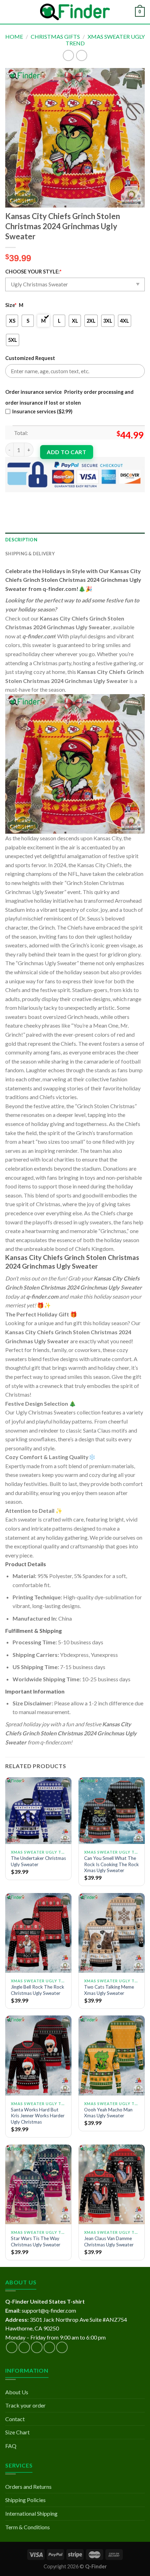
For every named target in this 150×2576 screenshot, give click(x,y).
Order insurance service (33, 392)
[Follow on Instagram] (24, 2347)
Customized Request (30, 358)
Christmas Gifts (55, 36)
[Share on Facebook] (24, 498)
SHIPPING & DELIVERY (30, 554)
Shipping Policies (25, 2500)
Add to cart (66, 452)
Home (14, 36)
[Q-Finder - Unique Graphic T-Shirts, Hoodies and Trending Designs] (75, 12)
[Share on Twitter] (37, 498)
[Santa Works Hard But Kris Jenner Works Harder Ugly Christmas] (38, 2055)
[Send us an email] (49, 2347)
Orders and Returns (28, 2487)
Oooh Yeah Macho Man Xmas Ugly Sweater (108, 2113)
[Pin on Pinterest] (62, 498)
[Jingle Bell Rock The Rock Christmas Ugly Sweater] (38, 1933)
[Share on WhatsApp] (12, 498)
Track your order (25, 2405)
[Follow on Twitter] (37, 2347)
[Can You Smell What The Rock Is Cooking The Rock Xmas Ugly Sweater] (112, 1810)
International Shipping (31, 2513)
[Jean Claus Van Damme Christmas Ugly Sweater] (112, 2184)
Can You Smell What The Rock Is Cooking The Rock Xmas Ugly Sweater (111, 1864)
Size (11, 305)
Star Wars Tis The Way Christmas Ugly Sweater (36, 2241)
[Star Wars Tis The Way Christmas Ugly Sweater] (38, 2184)
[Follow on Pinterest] (62, 2347)
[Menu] (9, 12)
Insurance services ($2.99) (42, 411)
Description (21, 540)
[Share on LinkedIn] (74, 498)
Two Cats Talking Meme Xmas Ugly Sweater (109, 1990)
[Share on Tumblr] (87, 498)
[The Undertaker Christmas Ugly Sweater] (38, 1810)
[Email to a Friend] (49, 498)
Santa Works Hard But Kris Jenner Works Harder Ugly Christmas (38, 2116)
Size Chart (17, 2432)
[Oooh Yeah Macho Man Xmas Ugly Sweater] (112, 2055)
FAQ (11, 2446)
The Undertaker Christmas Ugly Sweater (38, 1861)
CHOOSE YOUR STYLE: (33, 272)
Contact (15, 2419)
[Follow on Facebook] (12, 2347)
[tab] (75, 540)
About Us (17, 2392)
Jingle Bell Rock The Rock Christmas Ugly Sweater (37, 1990)
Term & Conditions (28, 2527)
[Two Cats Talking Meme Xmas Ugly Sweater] (112, 1933)
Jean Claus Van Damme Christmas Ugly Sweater (109, 2241)
